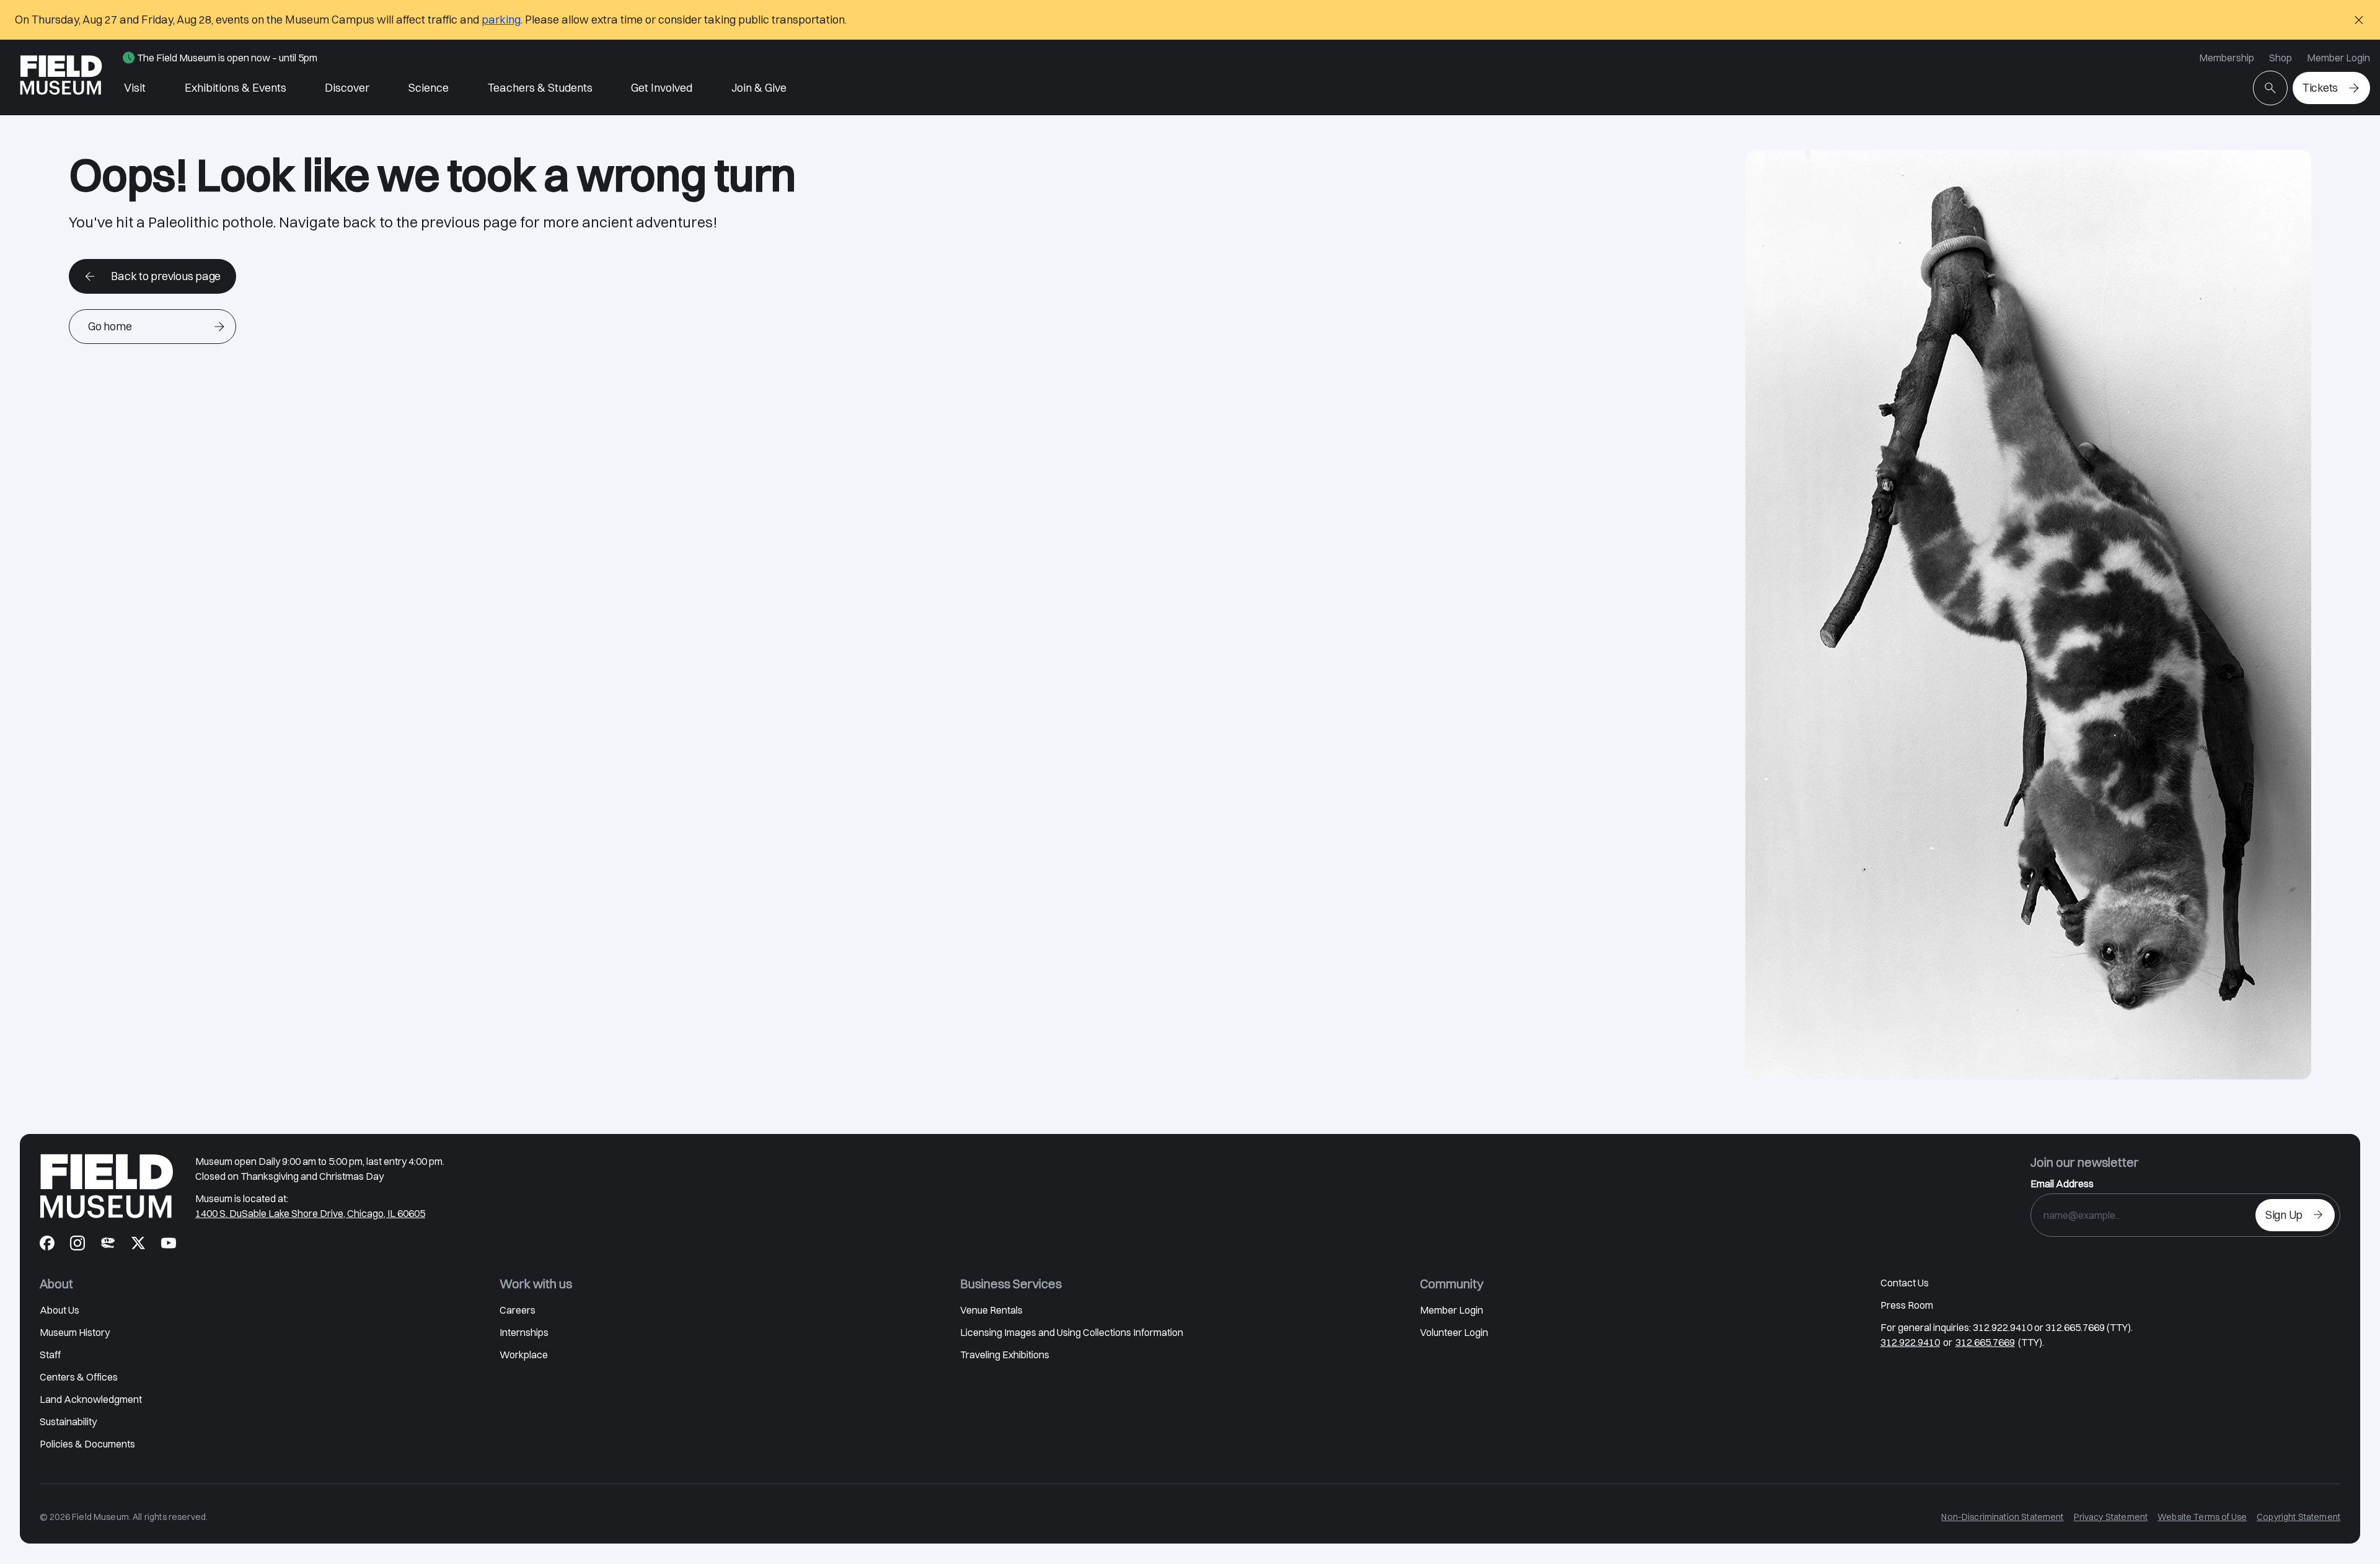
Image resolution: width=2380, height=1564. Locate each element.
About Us (59, 1310)
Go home (110, 326)
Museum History (75, 1332)
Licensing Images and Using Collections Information (1072, 1332)
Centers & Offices (79, 1377)
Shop (2281, 58)
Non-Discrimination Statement (2002, 1517)
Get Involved (662, 88)
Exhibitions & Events (236, 88)
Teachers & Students (540, 88)
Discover (347, 88)
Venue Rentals (991, 1310)
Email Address (2062, 1184)
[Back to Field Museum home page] (61, 77)
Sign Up (2284, 1215)
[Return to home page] (107, 1186)
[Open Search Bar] (2270, 88)
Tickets (2320, 88)
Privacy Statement (2111, 1517)
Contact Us (1905, 1283)
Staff (50, 1355)
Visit (135, 88)
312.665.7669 (1985, 1342)
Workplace (524, 1355)
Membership (2227, 58)
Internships (524, 1332)
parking (501, 20)
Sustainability (68, 1421)
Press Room (1907, 1305)
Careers (518, 1310)
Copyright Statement (2298, 1517)
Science (429, 88)
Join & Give (759, 88)
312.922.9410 (1910, 1342)
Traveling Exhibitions (1005, 1355)
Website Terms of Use (2202, 1517)
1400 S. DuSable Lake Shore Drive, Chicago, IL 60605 (310, 1213)
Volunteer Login (1454, 1332)
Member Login (2338, 58)
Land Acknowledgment (91, 1399)
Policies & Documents (87, 1444)
